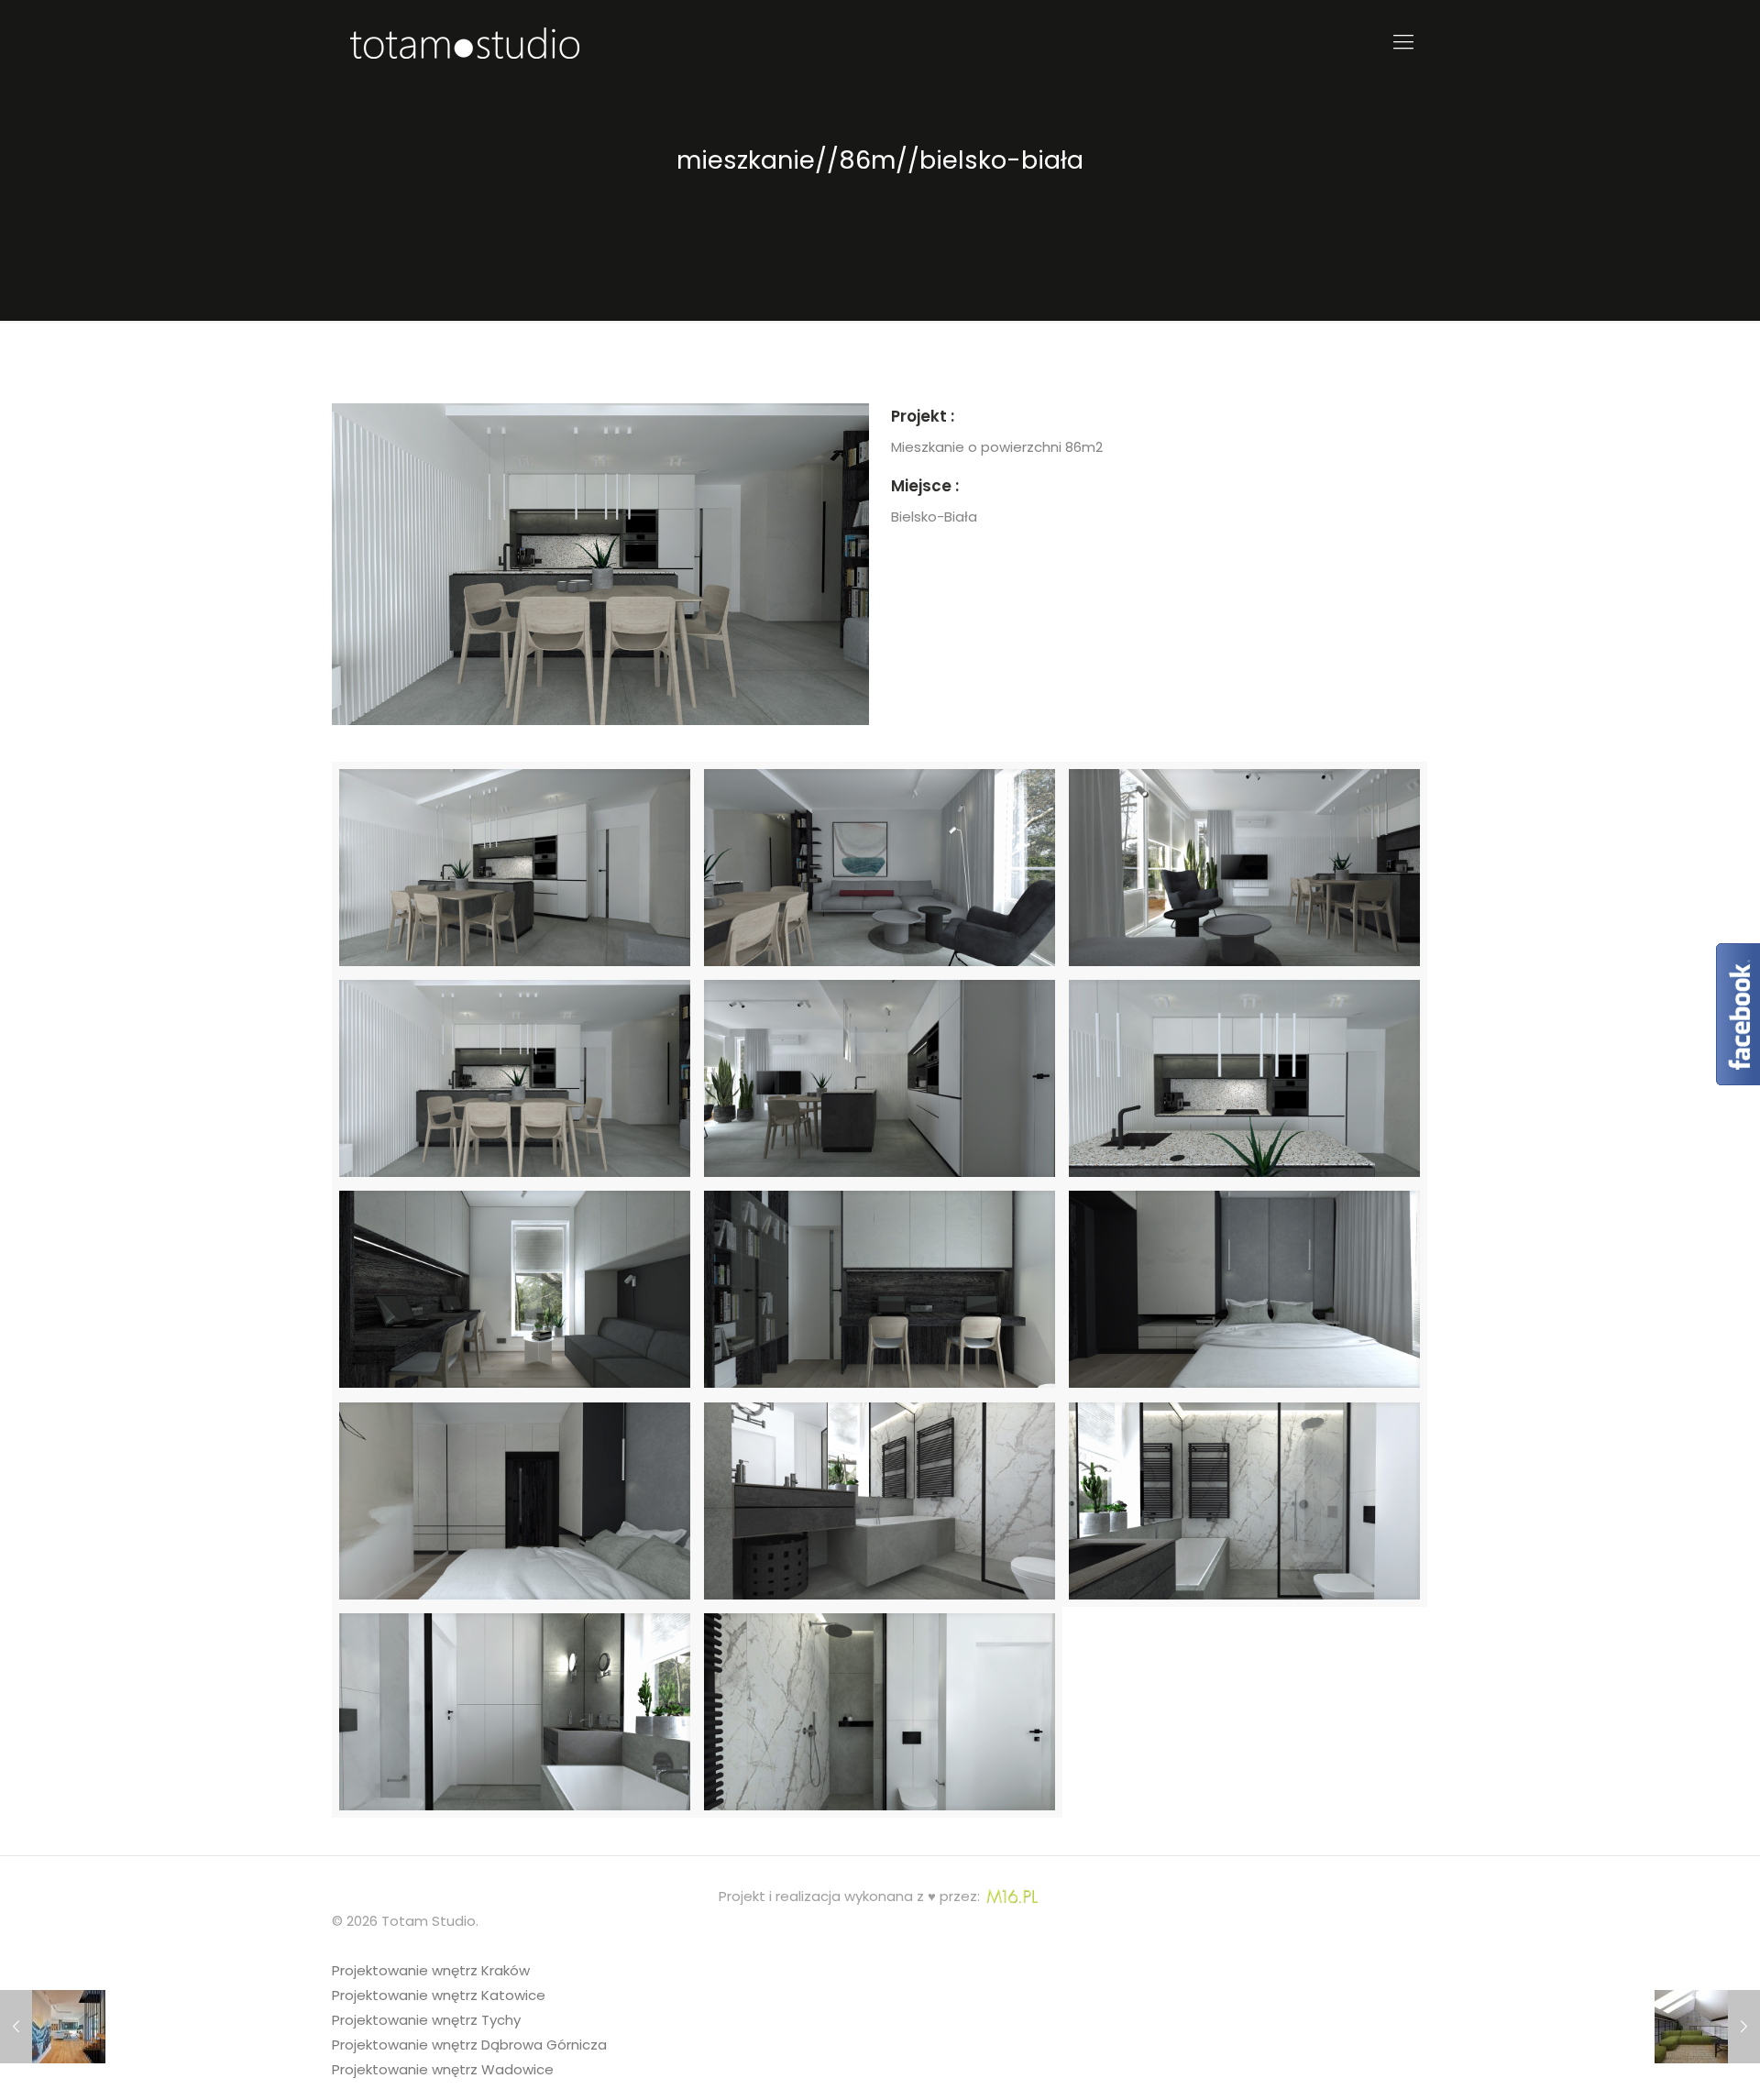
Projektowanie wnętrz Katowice (439, 1995)
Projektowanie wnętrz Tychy (426, 2020)
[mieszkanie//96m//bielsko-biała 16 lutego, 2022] (1707, 2027)
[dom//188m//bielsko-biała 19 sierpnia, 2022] (53, 2027)
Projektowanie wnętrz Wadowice (443, 2069)
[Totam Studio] (465, 42)
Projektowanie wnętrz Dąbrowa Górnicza (469, 2045)
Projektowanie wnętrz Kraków (431, 1970)
